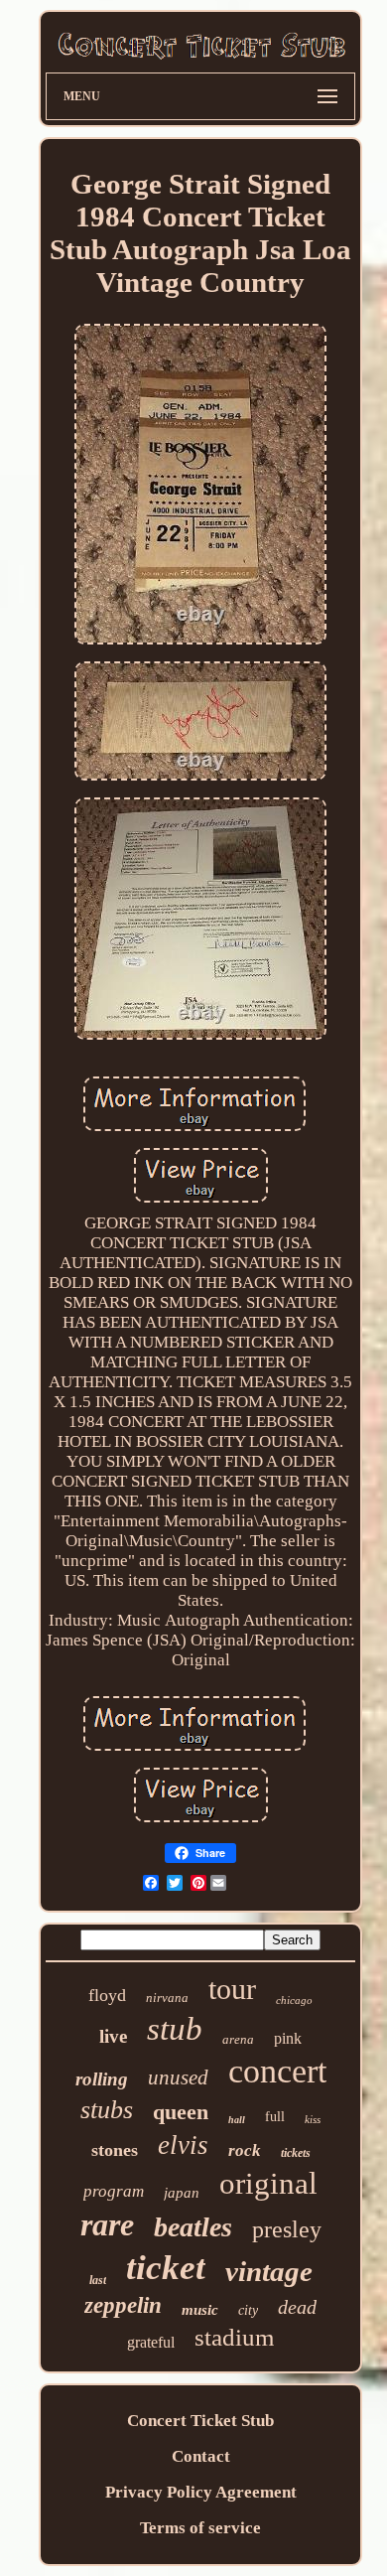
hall (237, 2120)
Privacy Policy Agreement (201, 2492)
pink (288, 2038)
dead (297, 2307)
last (98, 2280)
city (248, 2310)
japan (182, 2193)
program (114, 2191)
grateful (151, 2342)
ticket (166, 2268)
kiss (313, 2119)
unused (178, 2077)
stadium (234, 2337)
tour (232, 1989)
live (113, 2036)
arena (238, 2039)
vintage (269, 2271)
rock (245, 2150)
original (268, 2183)
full (275, 2117)
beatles (193, 2227)
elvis (183, 2145)
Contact (201, 2456)
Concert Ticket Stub (200, 2421)
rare (107, 2224)
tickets (296, 2153)
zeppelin (123, 2305)
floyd (107, 1995)
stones (115, 2150)
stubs (107, 2110)
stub (175, 2029)
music (200, 2310)
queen (181, 2112)
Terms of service (200, 2528)
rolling (102, 2079)
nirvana (167, 1998)
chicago (294, 2000)
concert (277, 2071)
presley (287, 2229)
